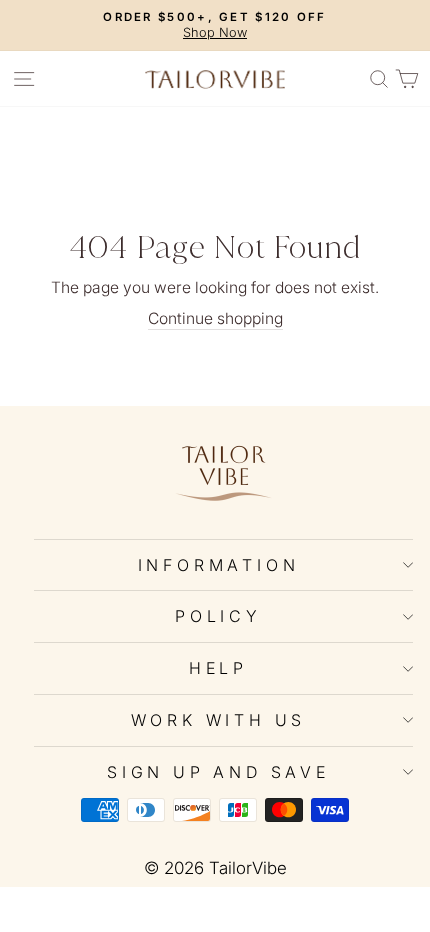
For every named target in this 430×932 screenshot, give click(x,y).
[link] (223, 472)
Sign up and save (218, 772)
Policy (218, 616)
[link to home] (215, 78)
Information (219, 565)
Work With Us (219, 720)
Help (218, 668)
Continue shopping (215, 318)
